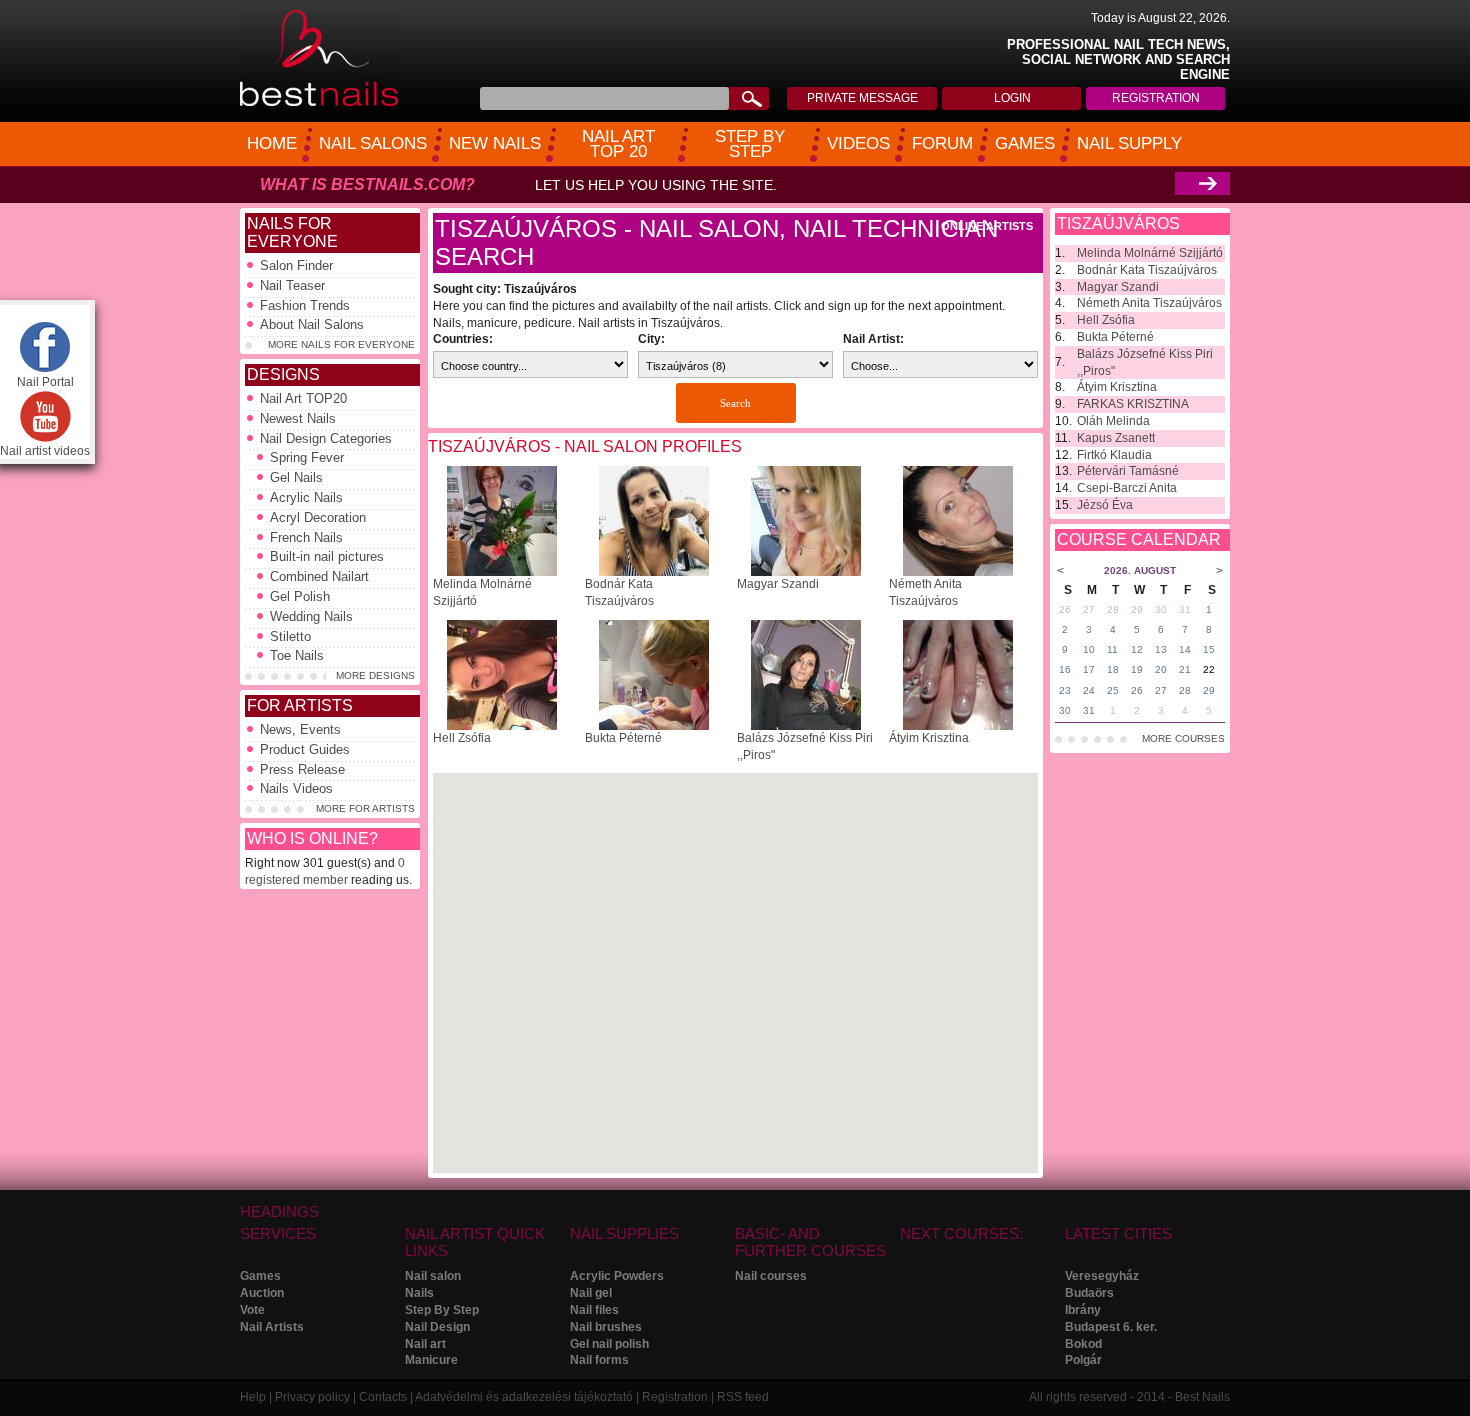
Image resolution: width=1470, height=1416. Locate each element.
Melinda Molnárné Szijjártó (1150, 253)
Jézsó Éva (1105, 505)
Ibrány (1083, 1310)
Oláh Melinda (1113, 421)
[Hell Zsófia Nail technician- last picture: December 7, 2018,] (502, 726)
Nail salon (433, 1276)
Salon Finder (296, 265)
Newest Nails (298, 418)
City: (651, 339)
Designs (283, 374)
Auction (262, 1293)
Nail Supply (1129, 143)
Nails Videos (296, 788)
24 (1089, 690)
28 (1113, 609)
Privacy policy (312, 1397)
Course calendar (1139, 539)
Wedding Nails (311, 616)
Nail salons (373, 143)
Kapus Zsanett (1116, 438)
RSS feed (743, 1397)
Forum (942, 143)
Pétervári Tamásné (1128, 471)
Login (1012, 98)
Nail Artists (272, 1327)
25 (1113, 690)
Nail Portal (45, 382)
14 (1185, 649)
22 (1209, 669)
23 (1065, 690)
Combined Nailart (319, 576)
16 (1065, 669)
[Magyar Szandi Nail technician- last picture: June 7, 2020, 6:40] (806, 572)
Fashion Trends (305, 305)
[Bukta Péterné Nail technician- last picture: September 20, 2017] (654, 726)
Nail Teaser (292, 285)
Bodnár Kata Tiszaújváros (1147, 270)
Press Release (302, 769)
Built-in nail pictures (327, 556)
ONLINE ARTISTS (987, 226)
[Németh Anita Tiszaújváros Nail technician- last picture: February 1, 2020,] (958, 572)
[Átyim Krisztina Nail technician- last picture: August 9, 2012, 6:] (958, 726)
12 (1137, 649)
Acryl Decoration (318, 517)
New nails (495, 143)
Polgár (1083, 1360)
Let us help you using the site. (656, 185)
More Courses (1183, 738)
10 (1089, 649)
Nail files (594, 1310)
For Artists (300, 705)
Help (253, 1397)
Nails (419, 1293)
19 (1137, 669)
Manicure (431, 1360)
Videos (858, 143)
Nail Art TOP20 (303, 398)
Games (1025, 143)
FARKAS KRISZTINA (1133, 404)
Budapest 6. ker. (1111, 1327)
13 (1161, 649)
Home (272, 143)
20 (1161, 669)
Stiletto (290, 636)
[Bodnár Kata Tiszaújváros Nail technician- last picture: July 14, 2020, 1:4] (654, 572)
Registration (1156, 98)
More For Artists (365, 808)
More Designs (375, 675)
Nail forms (599, 1360)
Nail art (425, 1344)
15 (1209, 649)
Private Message (862, 98)
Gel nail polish (609, 1344)
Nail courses (771, 1276)
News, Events (300, 729)
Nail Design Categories (326, 438)
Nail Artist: (873, 339)
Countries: (463, 339)
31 (1185, 609)
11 (1112, 649)
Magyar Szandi (778, 584)
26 (1065, 609)
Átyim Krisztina (929, 738)
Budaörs (1089, 1293)
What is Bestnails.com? (367, 184)
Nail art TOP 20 (618, 144)
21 (1185, 669)
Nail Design (437, 1327)
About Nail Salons (312, 324)
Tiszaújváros (1118, 223)
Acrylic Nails (306, 497)
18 (1113, 669)
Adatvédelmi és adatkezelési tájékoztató (524, 1397)
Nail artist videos (45, 451)
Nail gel (591, 1293)
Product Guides (305, 749)
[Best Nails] (319, 103)
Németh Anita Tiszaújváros (1149, 303)
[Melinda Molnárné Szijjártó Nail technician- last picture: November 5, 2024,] (502, 572)
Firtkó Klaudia (1114, 455)
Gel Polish (300, 596)
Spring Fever (307, 457)
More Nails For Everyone (341, 344)
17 (1089, 669)
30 (1161, 609)
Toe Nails (297, 655)
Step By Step (442, 1310)
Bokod (1083, 1344)
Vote (252, 1310)
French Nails (306, 537)
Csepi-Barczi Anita (1127, 488)
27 (1089, 609)
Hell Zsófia (462, 738)
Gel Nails (296, 477)
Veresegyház (1102, 1276)
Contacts (383, 1397)
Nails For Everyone (292, 232)
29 (1137, 609)
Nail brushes (606, 1327)
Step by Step (750, 144)
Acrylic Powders (617, 1276)
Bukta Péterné (623, 738)
